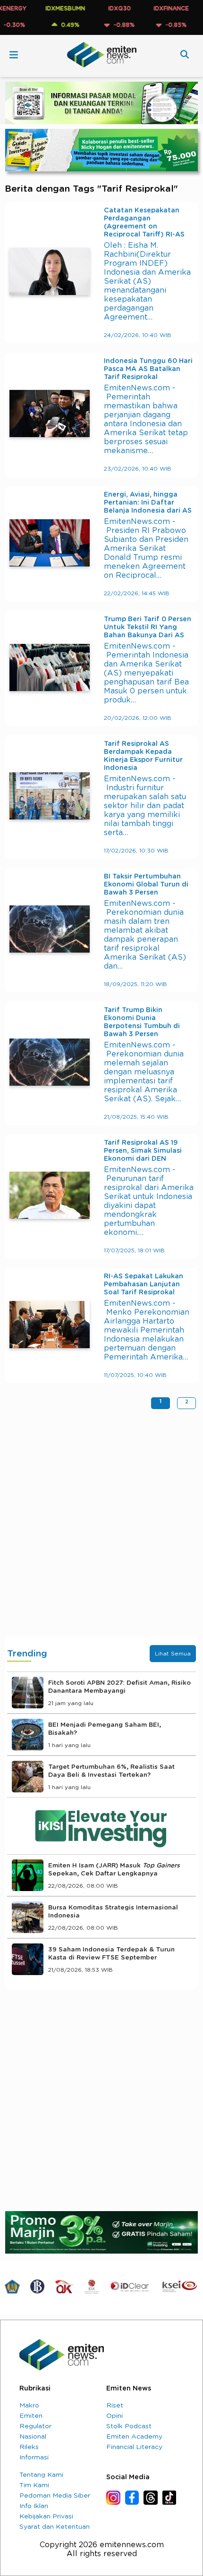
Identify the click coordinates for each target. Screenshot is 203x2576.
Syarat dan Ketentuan (55, 2527)
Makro (29, 2406)
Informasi (34, 2458)
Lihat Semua (173, 1654)
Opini (114, 2416)
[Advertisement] (101, 1525)
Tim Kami (34, 2485)
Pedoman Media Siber (55, 2496)
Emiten (31, 2416)
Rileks (29, 2447)
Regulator (35, 2426)
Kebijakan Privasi (46, 2517)
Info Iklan (34, 2506)
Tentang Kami (41, 2475)
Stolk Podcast (129, 2426)
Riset (115, 2406)
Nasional (33, 2437)
